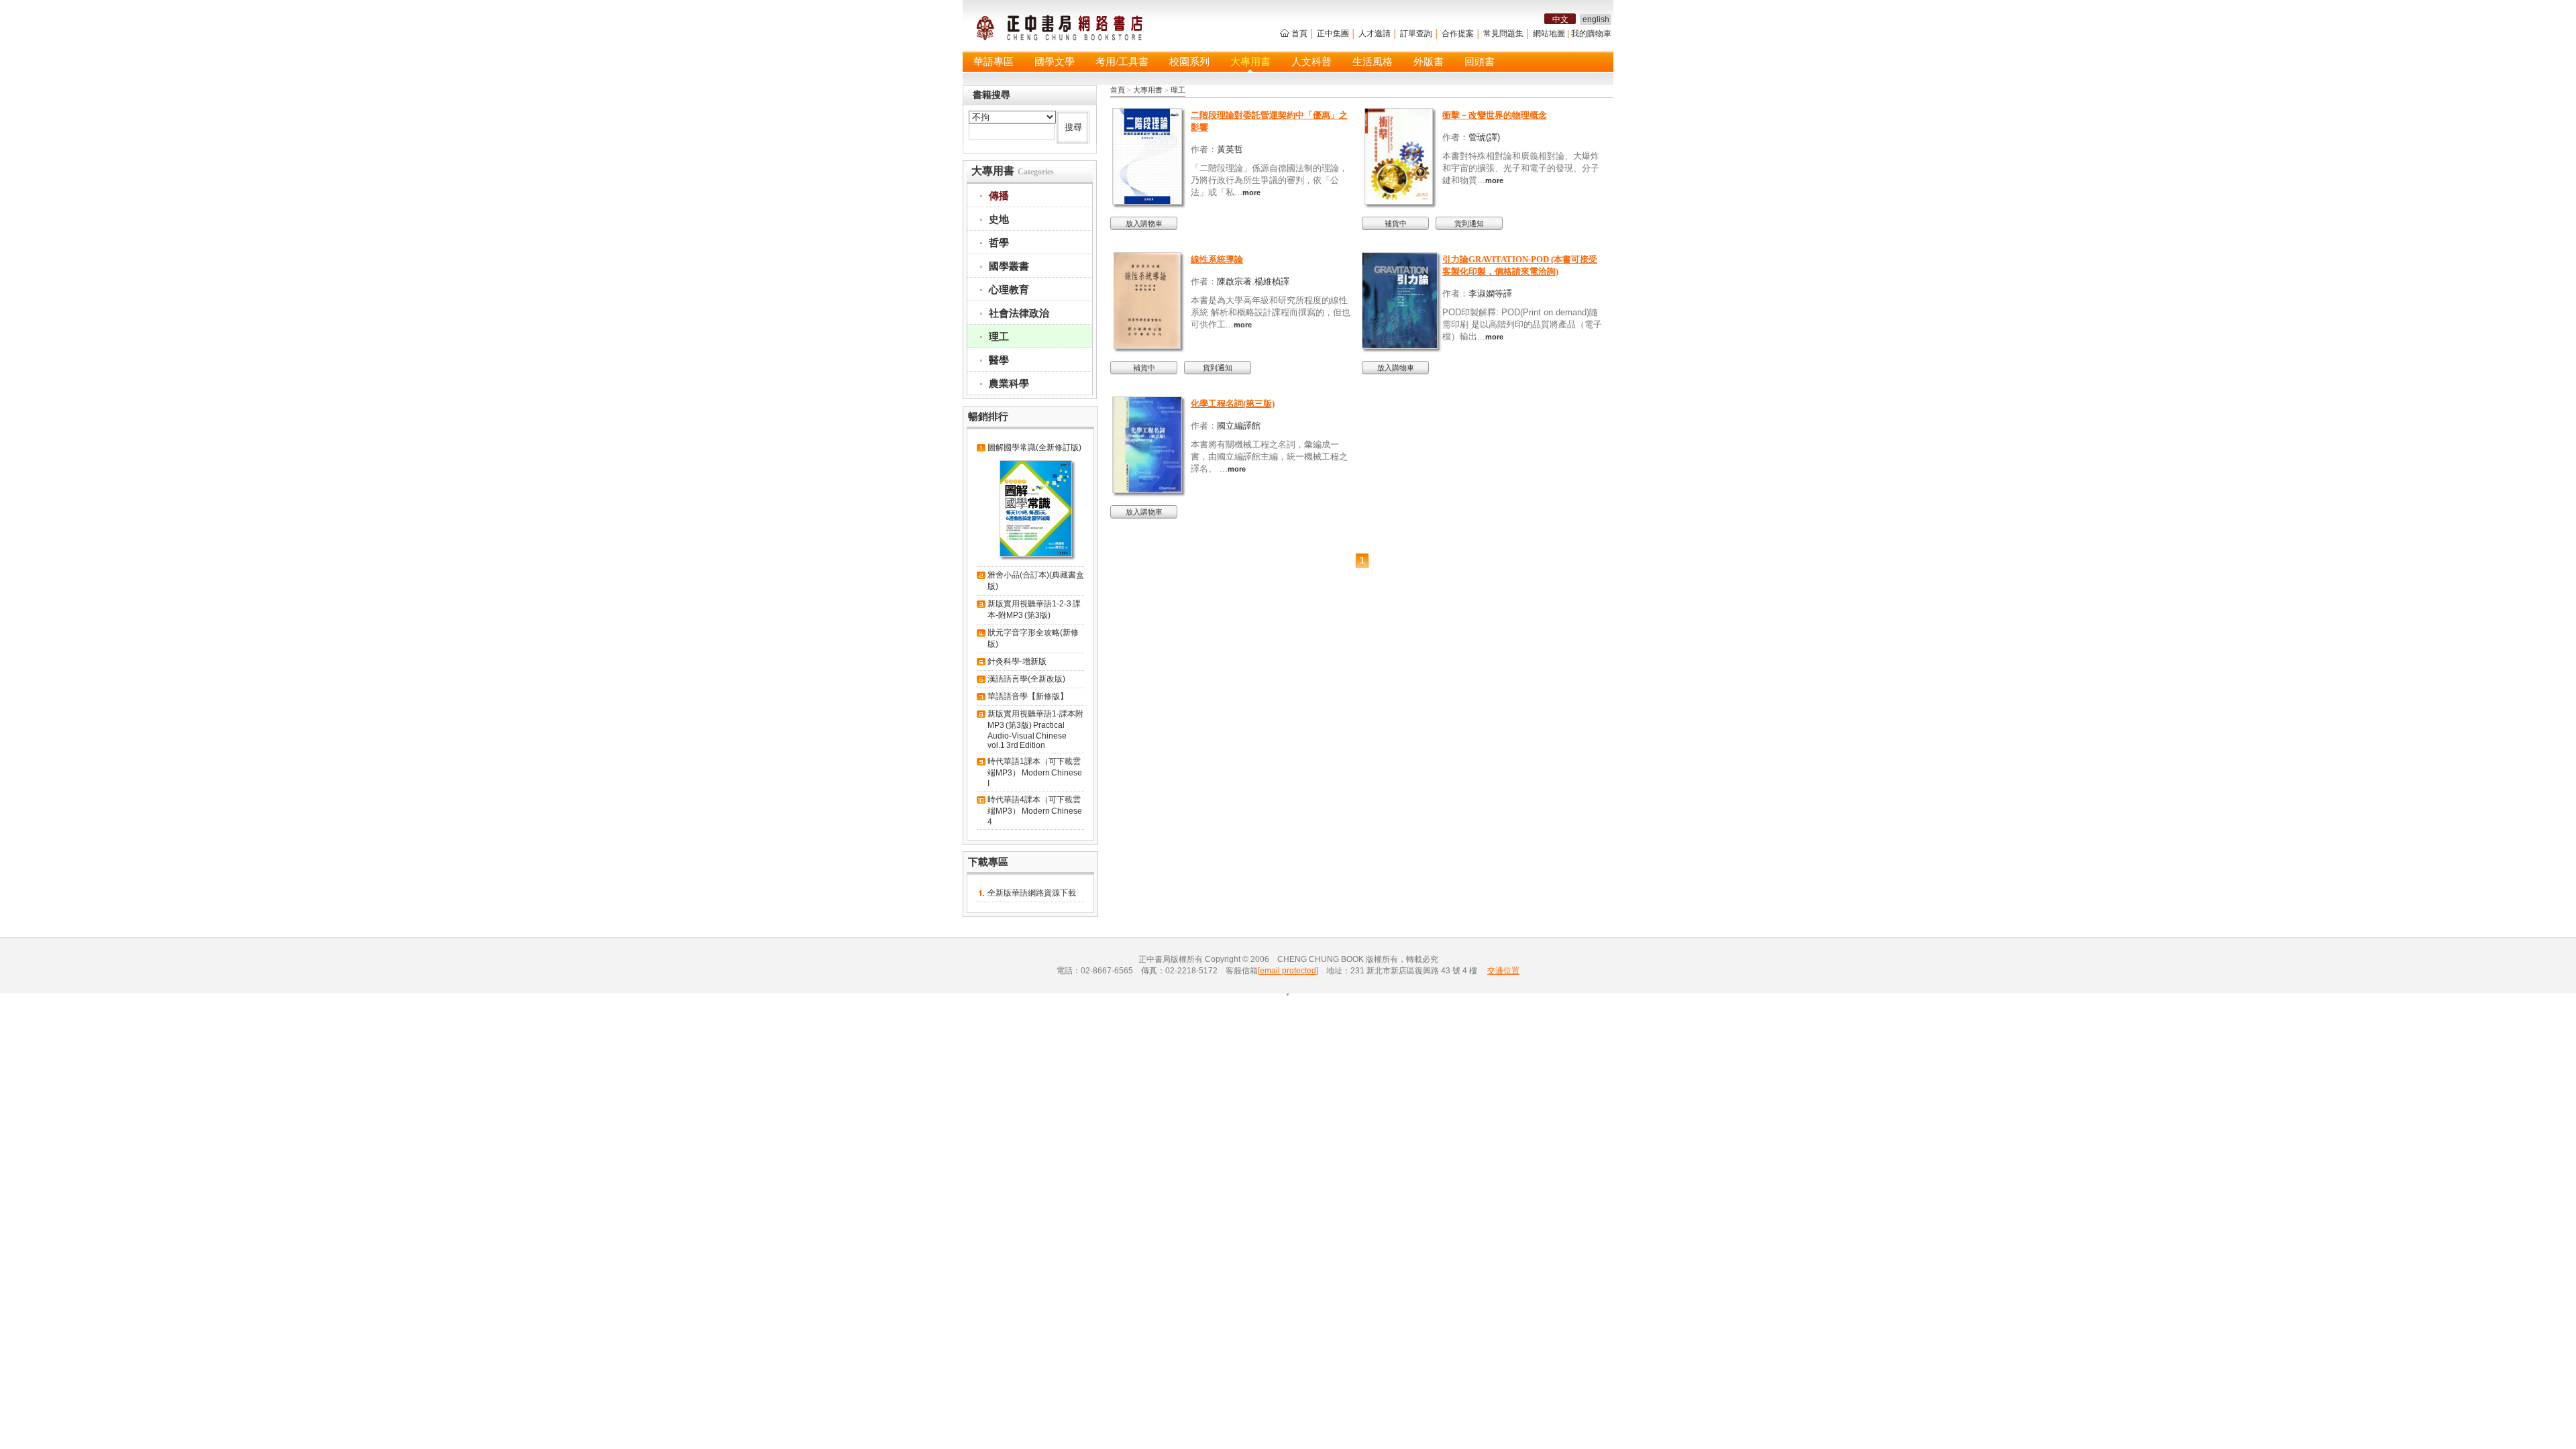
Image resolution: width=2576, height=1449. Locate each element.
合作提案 (1458, 34)
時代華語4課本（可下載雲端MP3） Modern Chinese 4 (1035, 811)
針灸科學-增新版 (1017, 661)
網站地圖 (1549, 34)
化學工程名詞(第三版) (1233, 404)
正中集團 (1333, 34)
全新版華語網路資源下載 (1032, 893)
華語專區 (994, 62)
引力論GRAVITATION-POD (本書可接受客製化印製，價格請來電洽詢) (1520, 265)
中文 (1560, 19)
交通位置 (1503, 971)
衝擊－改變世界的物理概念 (1495, 115)
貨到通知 (1469, 223)
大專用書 (1250, 62)
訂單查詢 (1416, 34)
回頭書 (1480, 62)
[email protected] (1288, 971)
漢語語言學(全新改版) (1026, 679)
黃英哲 (1230, 149)
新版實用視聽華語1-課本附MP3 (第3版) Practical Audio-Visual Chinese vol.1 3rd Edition (1035, 730)
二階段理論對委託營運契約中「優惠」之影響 (1269, 121)
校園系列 (1189, 62)
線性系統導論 (1217, 259)
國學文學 (1055, 62)
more (1251, 193)
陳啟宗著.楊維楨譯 (1253, 281)
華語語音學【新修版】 (1028, 696)
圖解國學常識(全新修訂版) (1034, 447)
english (1596, 19)
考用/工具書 (1122, 62)
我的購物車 (1591, 34)
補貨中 (1396, 223)
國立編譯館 (1239, 426)
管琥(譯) (1484, 137)
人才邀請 (1375, 34)
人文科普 (1311, 62)
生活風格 (1373, 62)
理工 (1178, 90)
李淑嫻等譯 (1490, 293)
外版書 (1429, 62)
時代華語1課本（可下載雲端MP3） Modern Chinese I (1035, 772)
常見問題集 (1503, 34)
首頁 (1299, 34)
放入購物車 (1144, 223)
